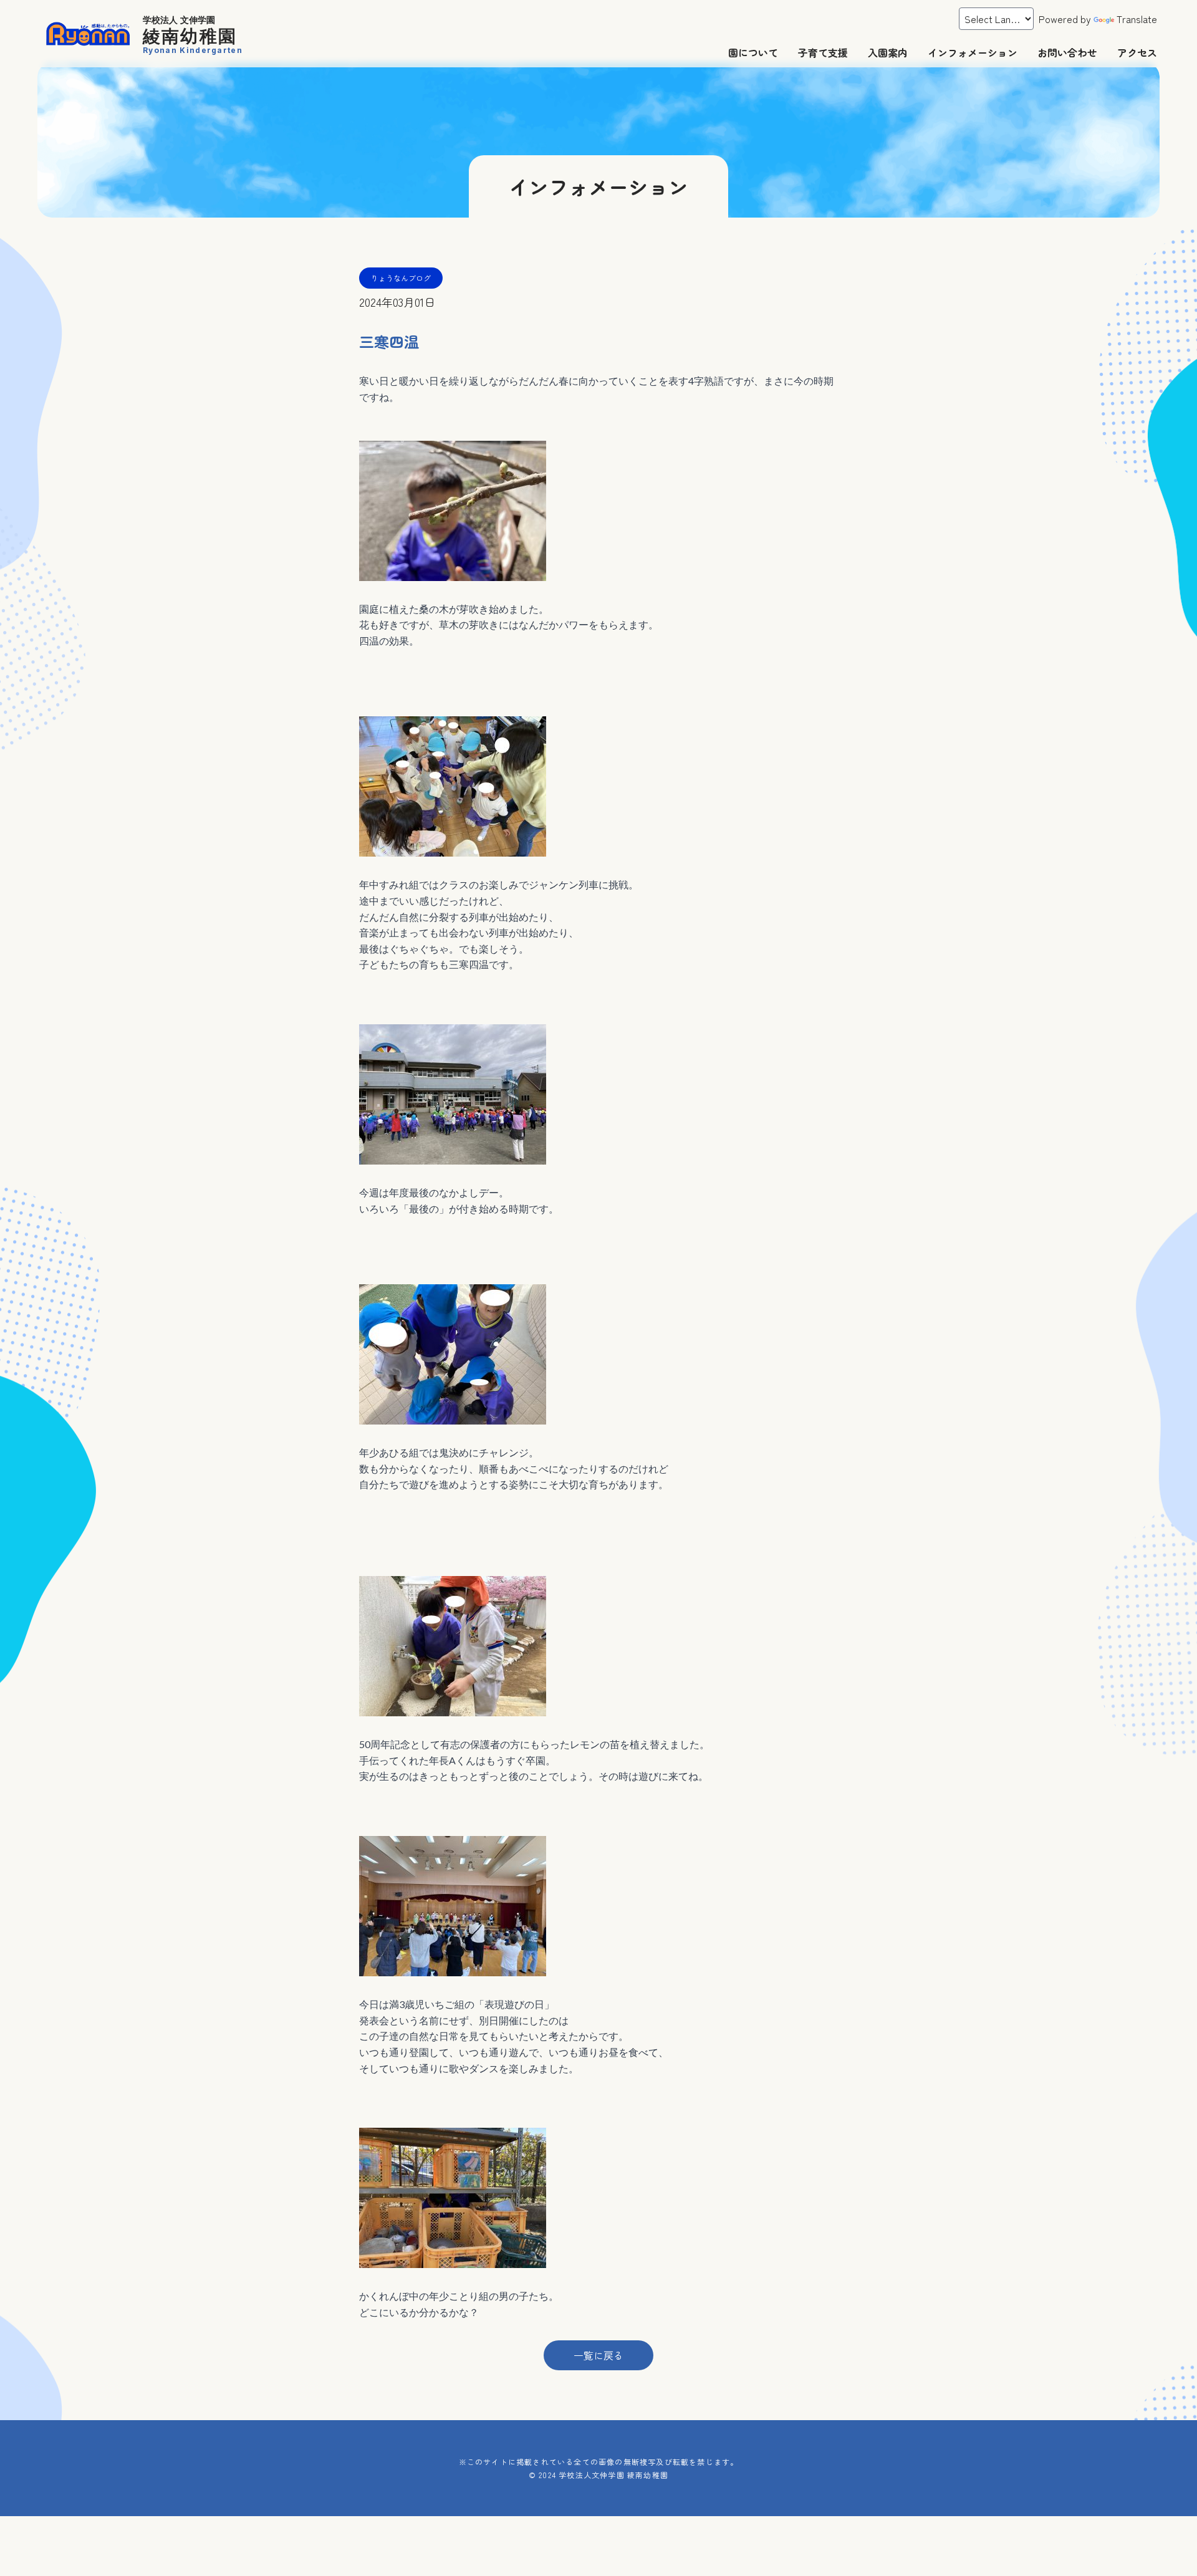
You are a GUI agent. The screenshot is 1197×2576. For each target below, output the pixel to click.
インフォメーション (973, 52)
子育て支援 (823, 52)
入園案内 (888, 52)
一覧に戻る (598, 2355)
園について (753, 52)
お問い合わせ (1067, 52)
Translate (1137, 19)
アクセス (1137, 52)
